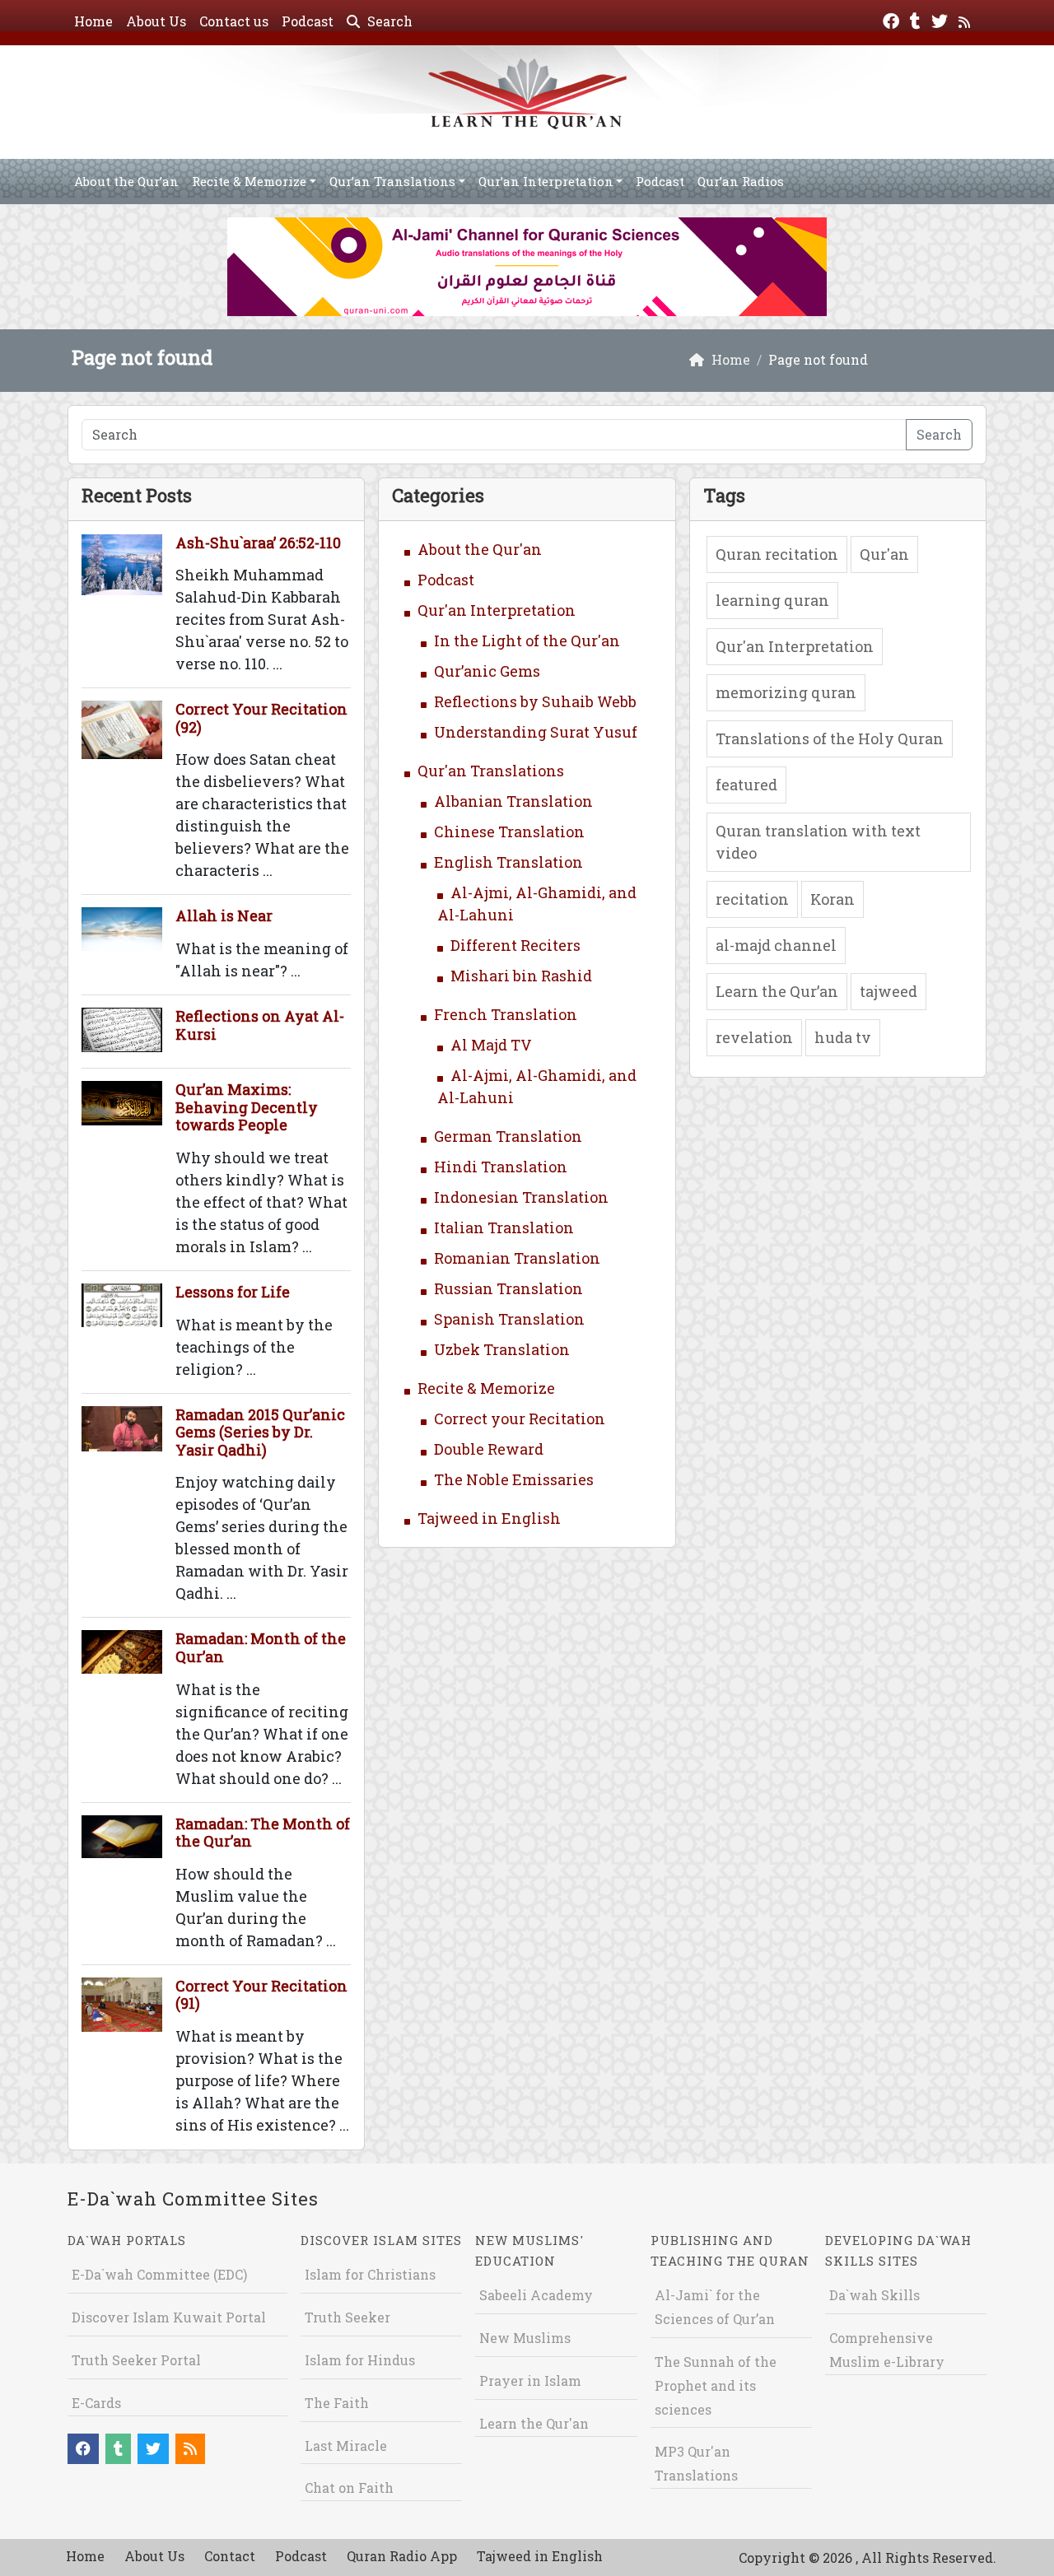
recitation (752, 899)
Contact (230, 2556)
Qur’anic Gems (487, 671)
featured (746, 785)
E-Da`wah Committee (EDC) (159, 2274)
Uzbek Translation (502, 1349)
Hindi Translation (501, 1167)
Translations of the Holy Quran (830, 738)
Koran (832, 899)
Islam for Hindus (360, 2360)
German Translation (508, 1136)
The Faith (337, 2403)
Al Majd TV (491, 1045)
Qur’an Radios (741, 181)
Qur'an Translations (491, 771)
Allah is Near (224, 915)
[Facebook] (893, 19)
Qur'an (884, 554)
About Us (156, 21)
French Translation (506, 1014)
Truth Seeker (347, 2317)
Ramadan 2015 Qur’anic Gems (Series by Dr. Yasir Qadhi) (260, 1432)
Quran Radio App (402, 2556)
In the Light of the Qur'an (527, 641)
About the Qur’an (126, 181)
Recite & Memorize (249, 181)
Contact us (234, 21)
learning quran (772, 600)
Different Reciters (515, 945)
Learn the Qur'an (534, 2423)
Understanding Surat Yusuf (536, 732)
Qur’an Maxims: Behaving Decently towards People (247, 1107)
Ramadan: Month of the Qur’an (261, 1647)
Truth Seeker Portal (136, 2360)
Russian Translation (508, 1288)
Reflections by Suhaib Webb (535, 701)
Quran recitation (777, 554)
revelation (754, 1037)
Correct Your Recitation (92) (261, 718)
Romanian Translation (517, 1258)
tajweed (888, 991)
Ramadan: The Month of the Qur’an (263, 1833)
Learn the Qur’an (777, 991)
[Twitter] (942, 19)
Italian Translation (504, 1227)
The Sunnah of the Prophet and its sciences (716, 2385)
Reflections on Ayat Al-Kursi (260, 1025)
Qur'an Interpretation (497, 610)
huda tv (843, 1037)
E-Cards (96, 2403)
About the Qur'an (480, 549)
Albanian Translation (513, 801)
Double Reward (489, 1449)
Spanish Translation (509, 1319)
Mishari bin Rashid (521, 976)
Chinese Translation (509, 831)
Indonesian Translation (521, 1197)
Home (93, 21)
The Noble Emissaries (514, 1479)
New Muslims (525, 2338)
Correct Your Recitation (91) (261, 1995)
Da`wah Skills (874, 2295)
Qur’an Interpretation (546, 181)
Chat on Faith (349, 2487)
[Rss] (966, 19)
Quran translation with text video (818, 842)
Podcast (308, 21)
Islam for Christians (370, 2274)
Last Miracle (346, 2446)
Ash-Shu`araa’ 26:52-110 (258, 543)
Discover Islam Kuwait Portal (169, 2317)
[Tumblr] (917, 19)
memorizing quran (786, 692)
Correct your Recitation (520, 1418)
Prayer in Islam (530, 2380)
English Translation (508, 862)
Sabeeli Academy (536, 2295)
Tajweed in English (489, 1518)
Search (388, 21)
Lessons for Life (233, 1292)
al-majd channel (776, 945)
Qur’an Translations (392, 181)
